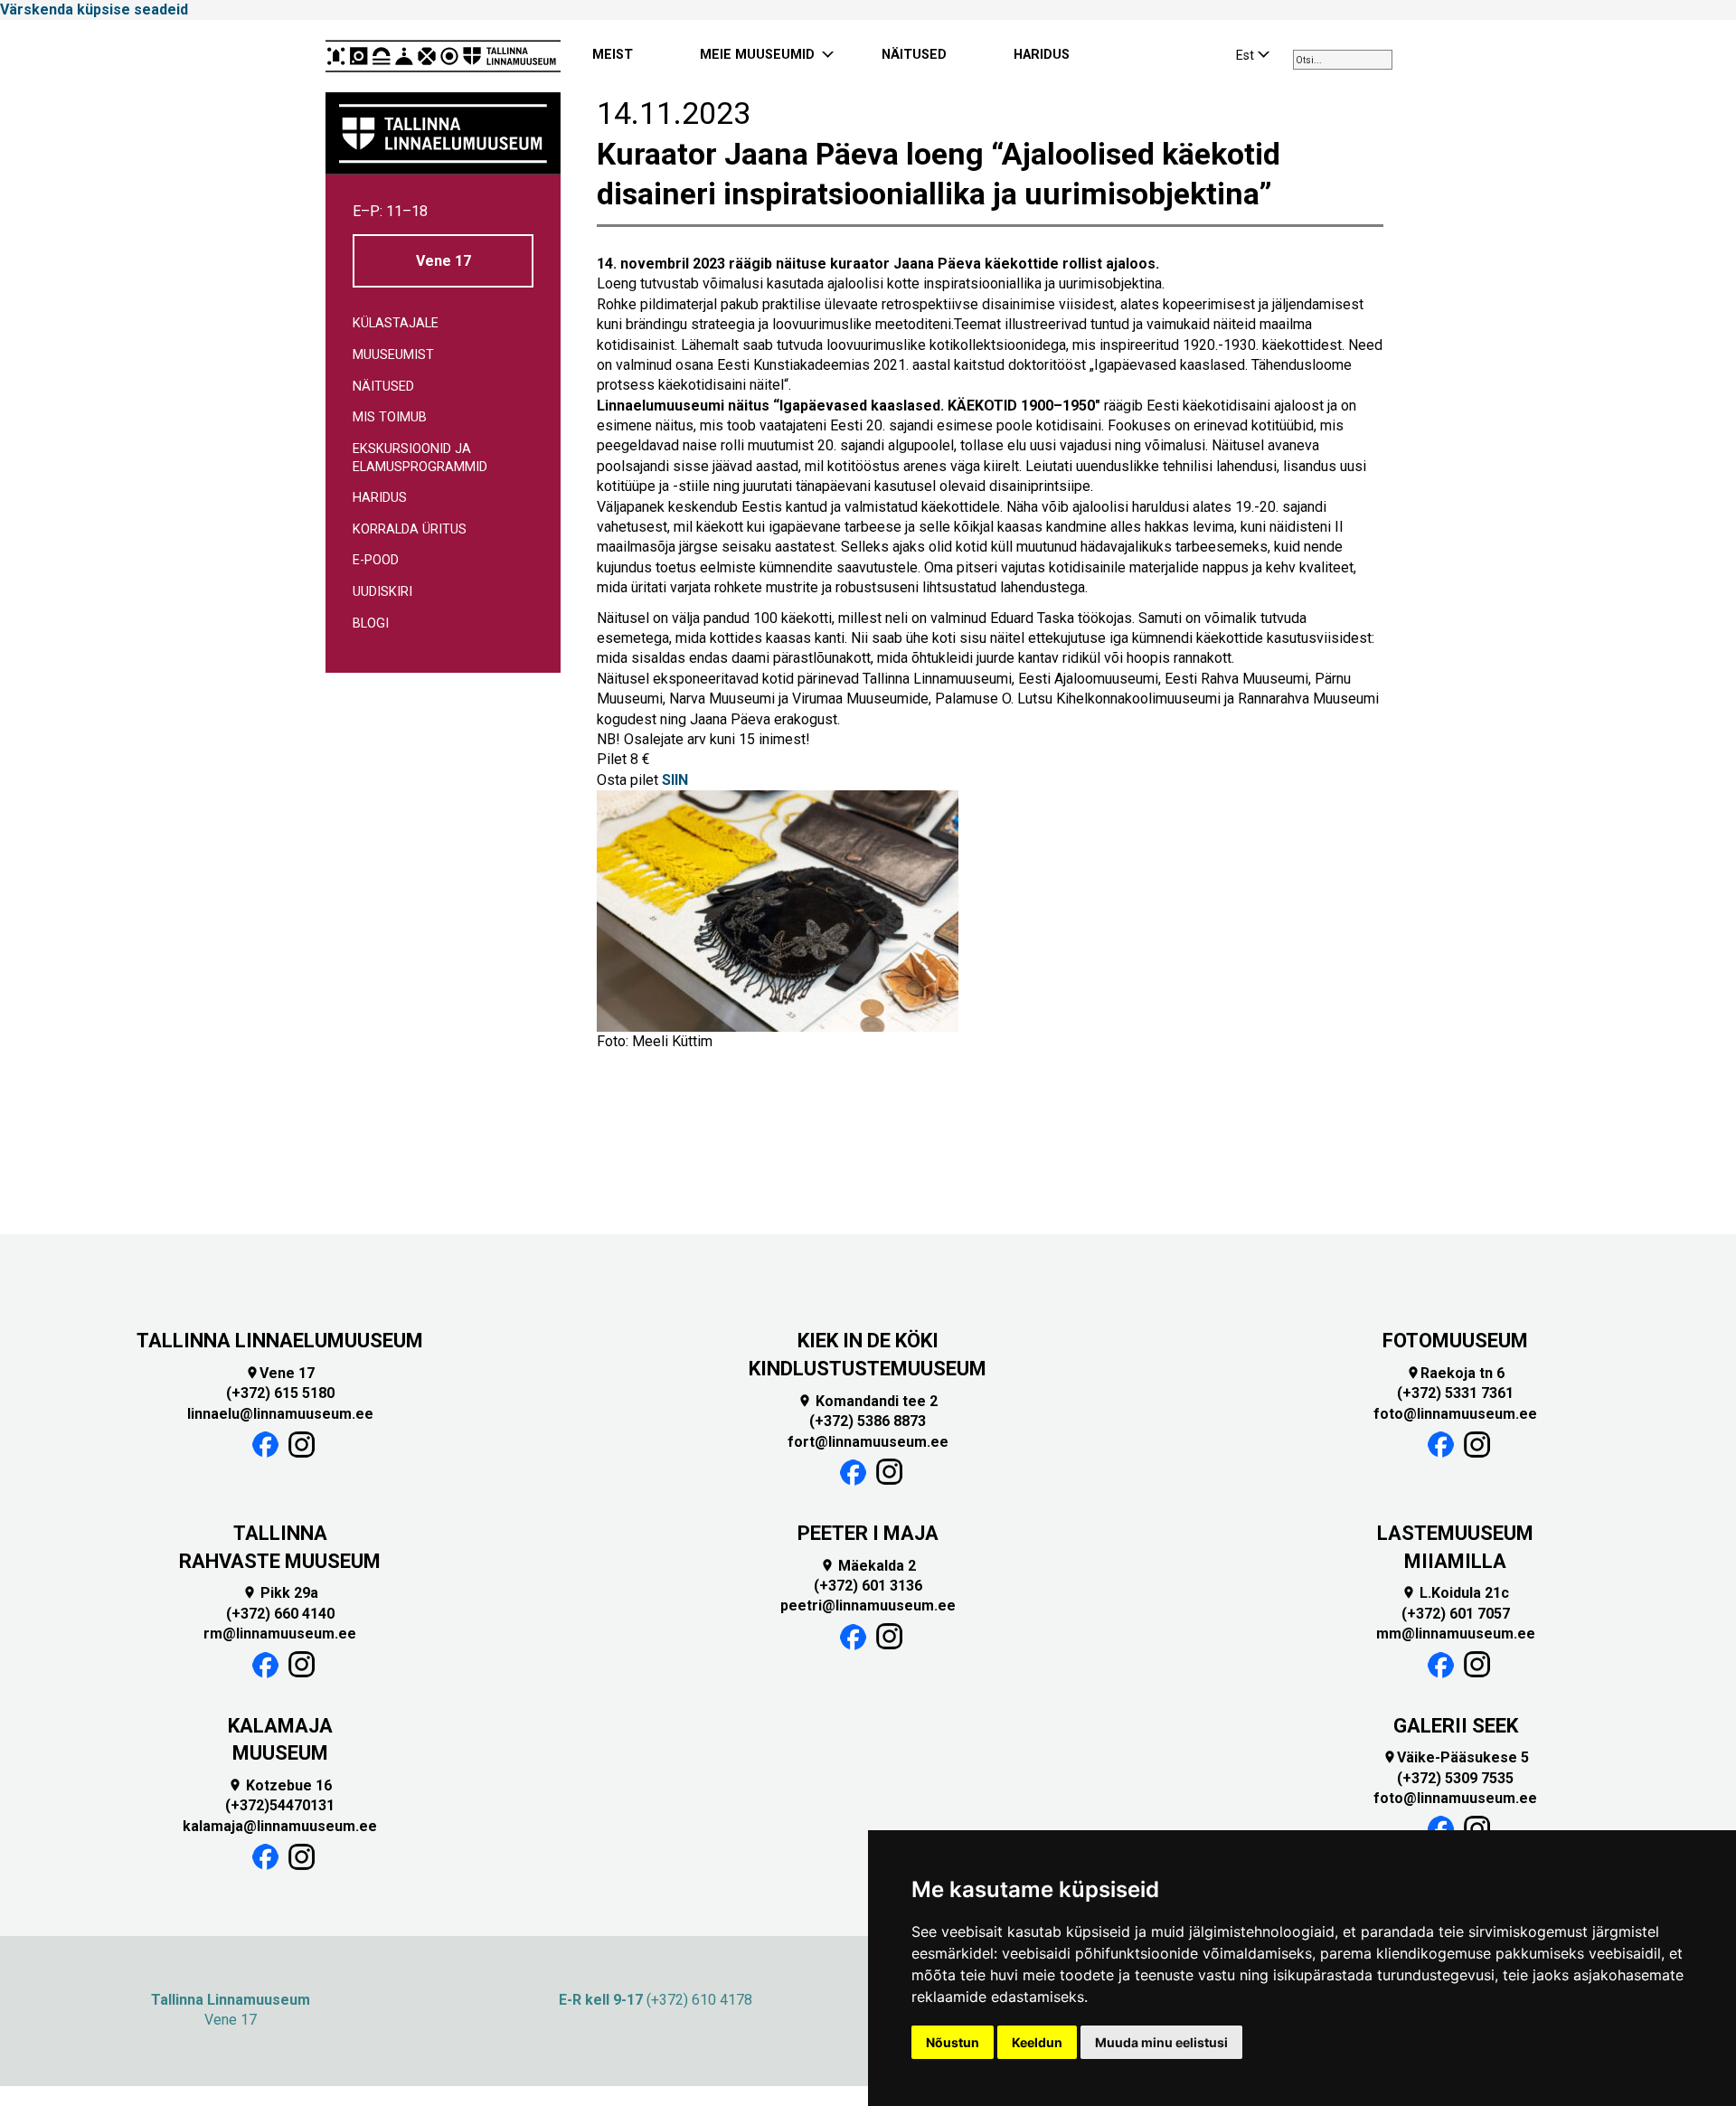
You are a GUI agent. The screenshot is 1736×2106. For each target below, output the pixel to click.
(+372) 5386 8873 (868, 1421)
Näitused (383, 387)
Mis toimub (390, 417)
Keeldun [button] (1037, 2042)
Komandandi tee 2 (868, 1401)
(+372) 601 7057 (1456, 1614)
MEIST (613, 55)
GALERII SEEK (1456, 1726)
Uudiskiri (382, 592)
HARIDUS (1042, 55)
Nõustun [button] (953, 2042)
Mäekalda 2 (868, 1566)
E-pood (376, 560)
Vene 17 (443, 261)
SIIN (675, 780)
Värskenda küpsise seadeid (94, 9)
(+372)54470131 (280, 1805)
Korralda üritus (410, 529)
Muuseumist (393, 355)
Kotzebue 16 (280, 1785)
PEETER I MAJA (868, 1533)
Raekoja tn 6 (1455, 1373)
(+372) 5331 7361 (1455, 1393)
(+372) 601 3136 (868, 1586)
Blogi (371, 623)
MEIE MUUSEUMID (757, 55)
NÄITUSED (914, 55)
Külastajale (396, 323)
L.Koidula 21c (1455, 1593)
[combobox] (1343, 60)
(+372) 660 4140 (280, 1614)
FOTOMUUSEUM (1455, 1341)
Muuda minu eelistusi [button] (1161, 2042)
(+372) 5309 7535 (1455, 1778)
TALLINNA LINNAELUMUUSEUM (280, 1341)
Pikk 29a (280, 1593)
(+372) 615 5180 (280, 1393)
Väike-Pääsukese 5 (1456, 1757)
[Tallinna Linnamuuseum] (443, 56)
